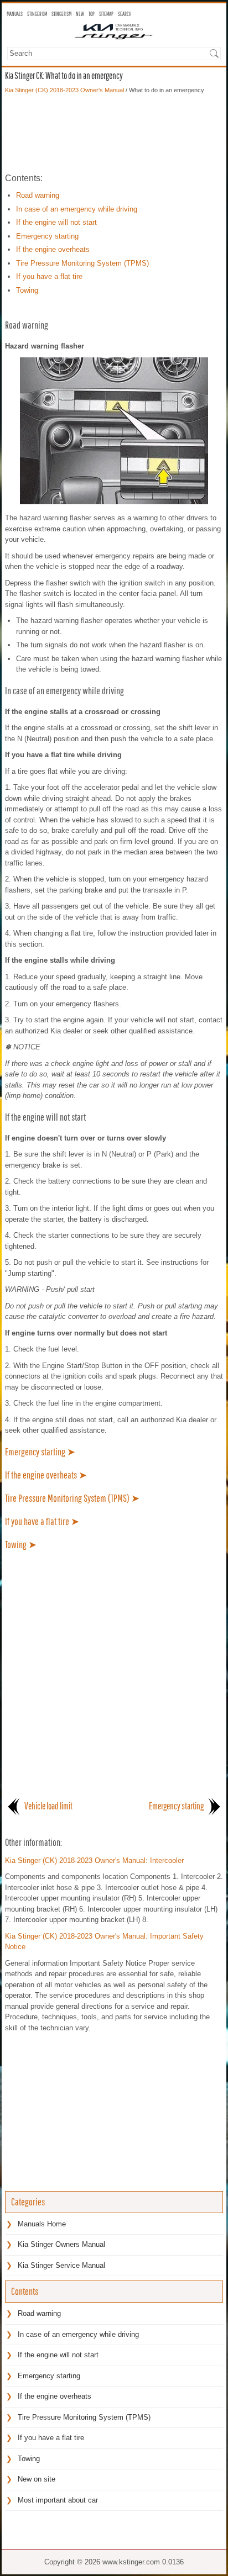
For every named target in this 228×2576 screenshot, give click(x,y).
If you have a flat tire (49, 276)
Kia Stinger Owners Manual (61, 2244)
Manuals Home (42, 2224)
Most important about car (58, 2500)
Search (125, 14)
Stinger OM (37, 14)
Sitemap (106, 14)
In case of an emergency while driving (77, 209)
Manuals (15, 14)
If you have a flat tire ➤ (42, 1521)
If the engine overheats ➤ (46, 1475)
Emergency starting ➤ (40, 1452)
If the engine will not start (56, 222)
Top (92, 14)
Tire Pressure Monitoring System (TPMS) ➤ (72, 1498)
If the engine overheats (53, 249)
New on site (37, 2479)
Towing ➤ (21, 1545)
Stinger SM (61, 14)
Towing (27, 290)
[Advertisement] (114, 133)
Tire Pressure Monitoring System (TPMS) (82, 263)
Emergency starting (47, 236)
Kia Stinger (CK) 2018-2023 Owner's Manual (64, 90)
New (80, 14)
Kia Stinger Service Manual (61, 2265)
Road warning (38, 195)
